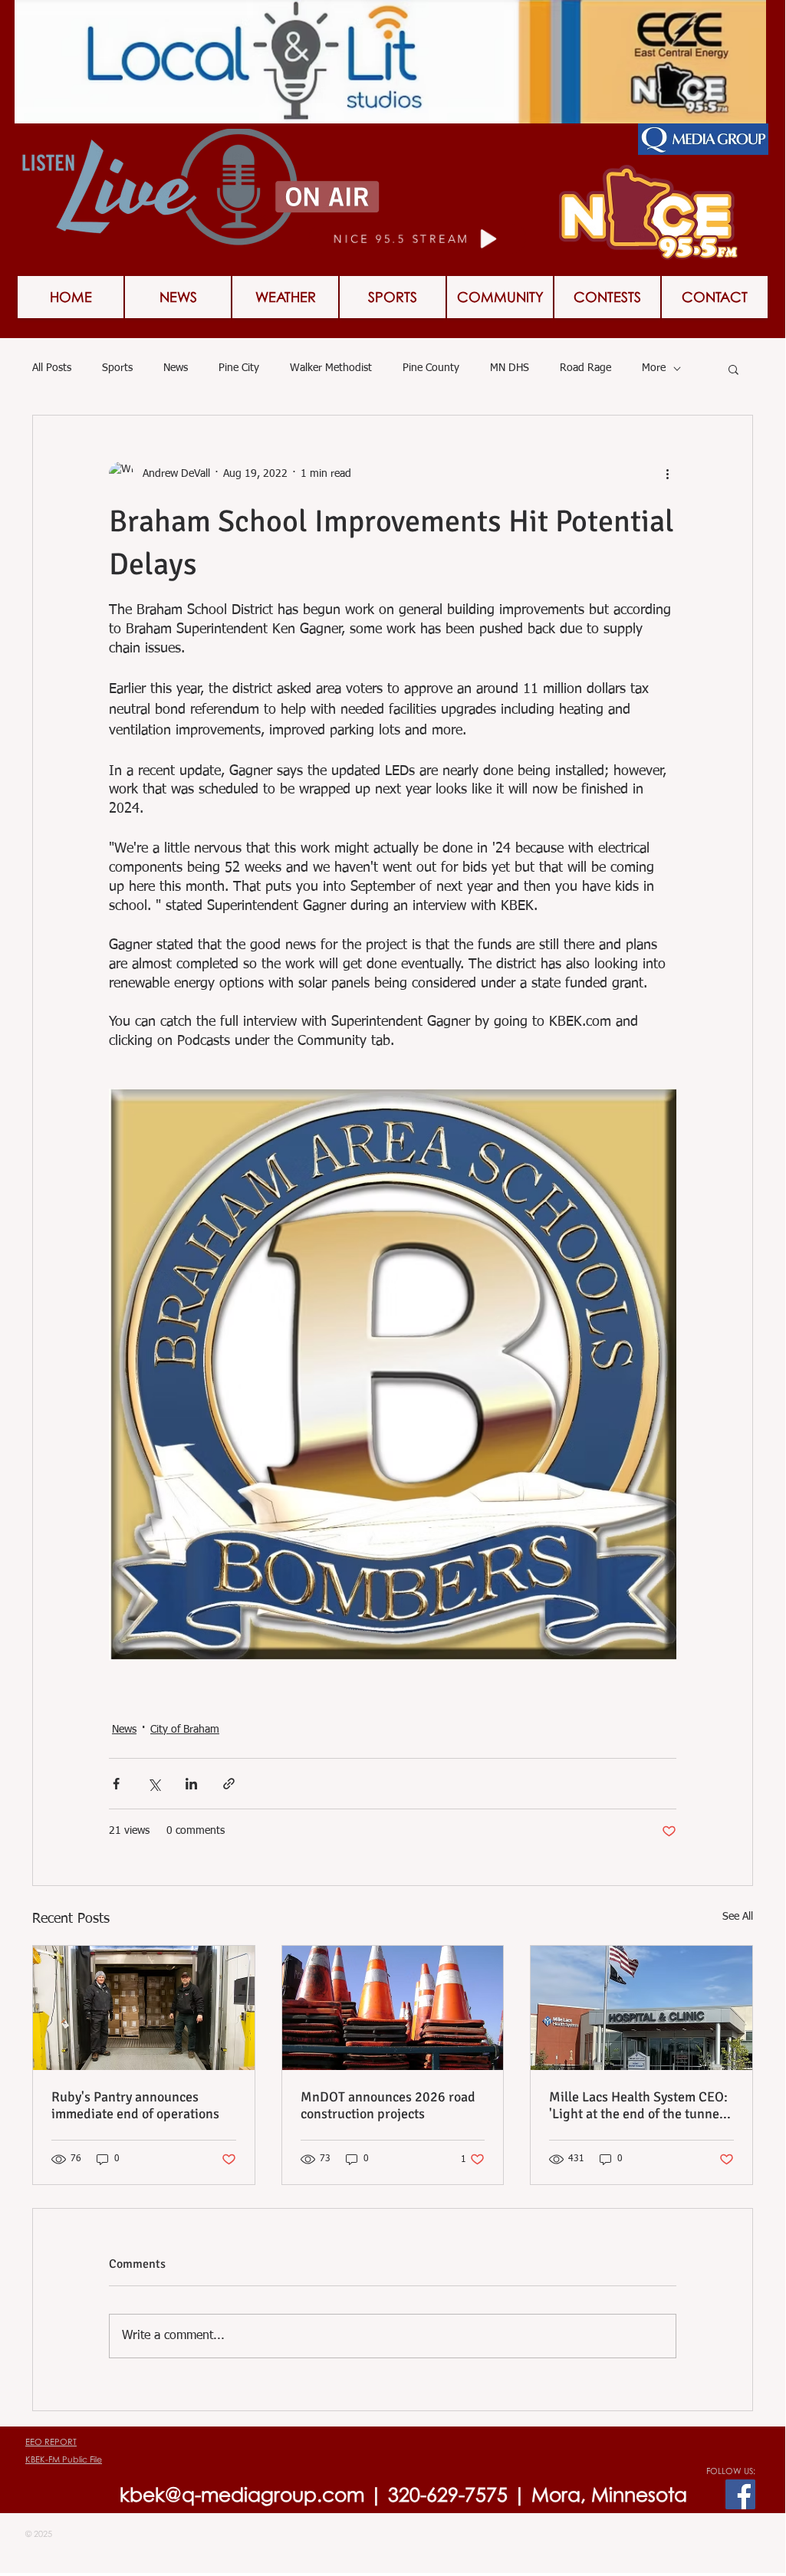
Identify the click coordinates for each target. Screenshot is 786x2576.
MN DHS (510, 368)
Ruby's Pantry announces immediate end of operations (135, 2105)
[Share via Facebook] (116, 1784)
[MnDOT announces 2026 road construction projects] (393, 2008)
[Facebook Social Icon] (740, 2494)
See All (738, 1917)
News (176, 368)
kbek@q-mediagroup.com (242, 2494)
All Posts (52, 368)
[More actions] (667, 474)
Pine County (431, 368)
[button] (607, 297)
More (654, 368)
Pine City (239, 368)
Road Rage (585, 368)
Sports (117, 368)
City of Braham (185, 1730)
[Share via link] (229, 1784)
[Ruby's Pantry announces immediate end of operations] (144, 2008)
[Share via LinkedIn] (191, 1784)
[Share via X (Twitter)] (154, 1784)
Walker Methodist (331, 368)
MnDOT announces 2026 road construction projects (388, 2105)
